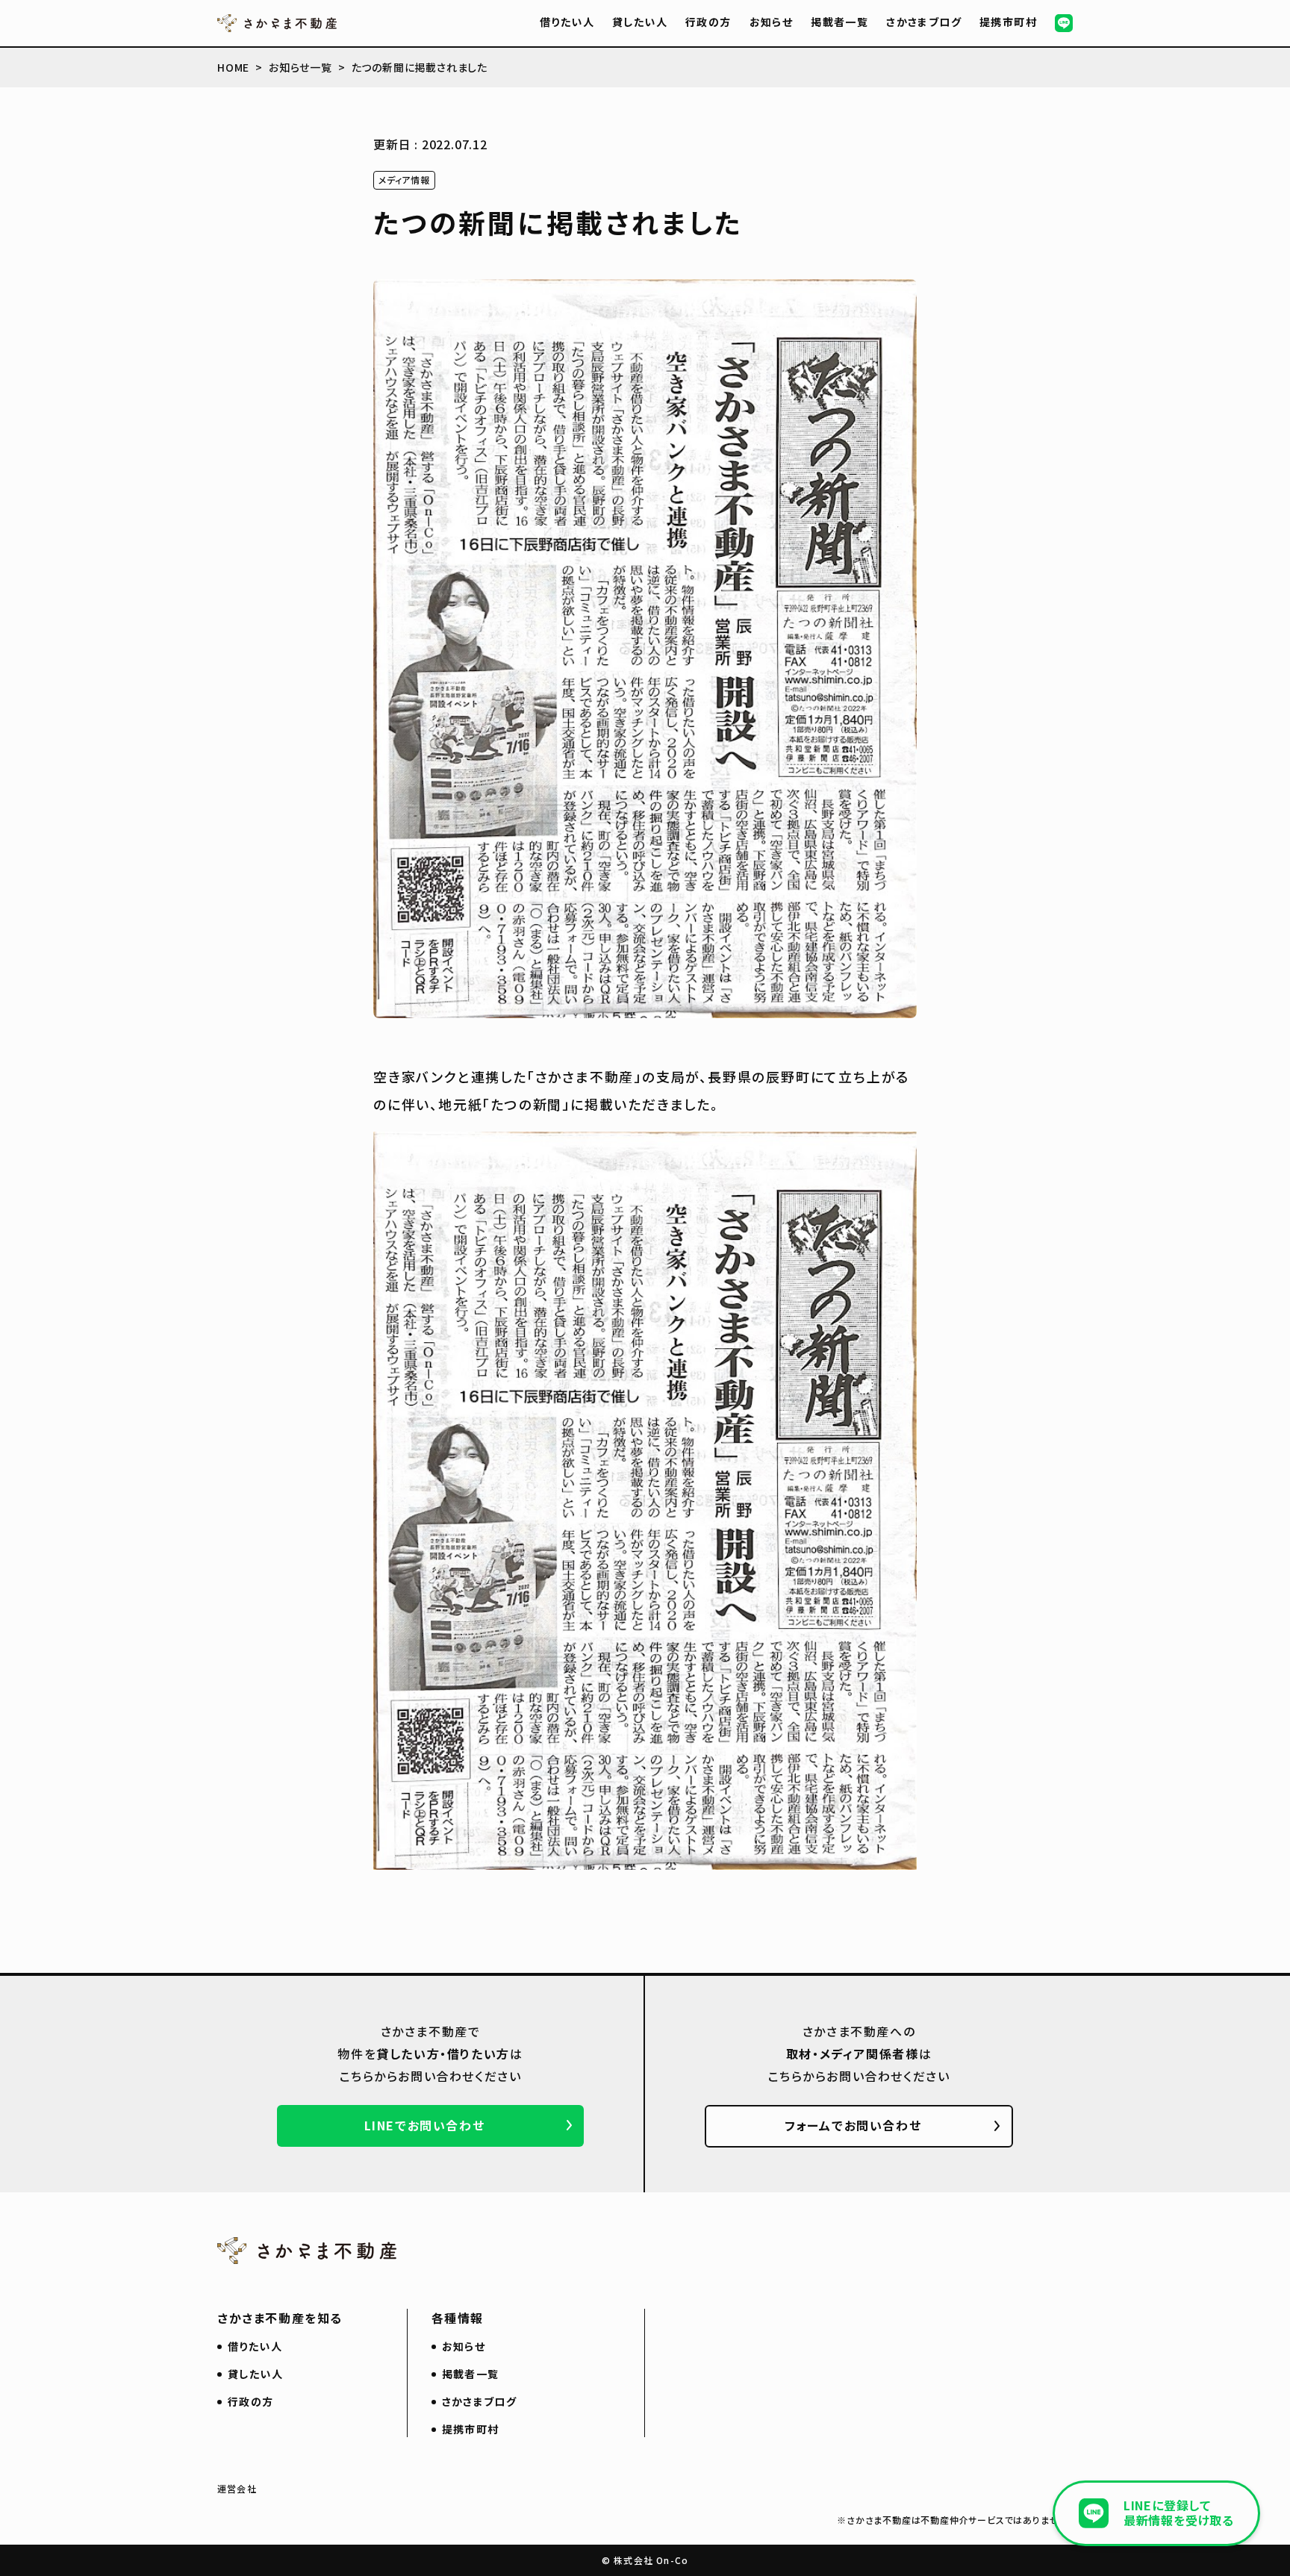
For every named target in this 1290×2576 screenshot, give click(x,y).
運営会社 (237, 2488)
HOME (233, 67)
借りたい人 (567, 22)
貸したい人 (640, 22)
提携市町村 (1008, 22)
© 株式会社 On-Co (645, 2560)
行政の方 (708, 22)
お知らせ (772, 22)
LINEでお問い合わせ (425, 2125)
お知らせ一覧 (300, 67)
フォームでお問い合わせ (853, 2125)
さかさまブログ (924, 22)
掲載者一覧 (839, 22)
